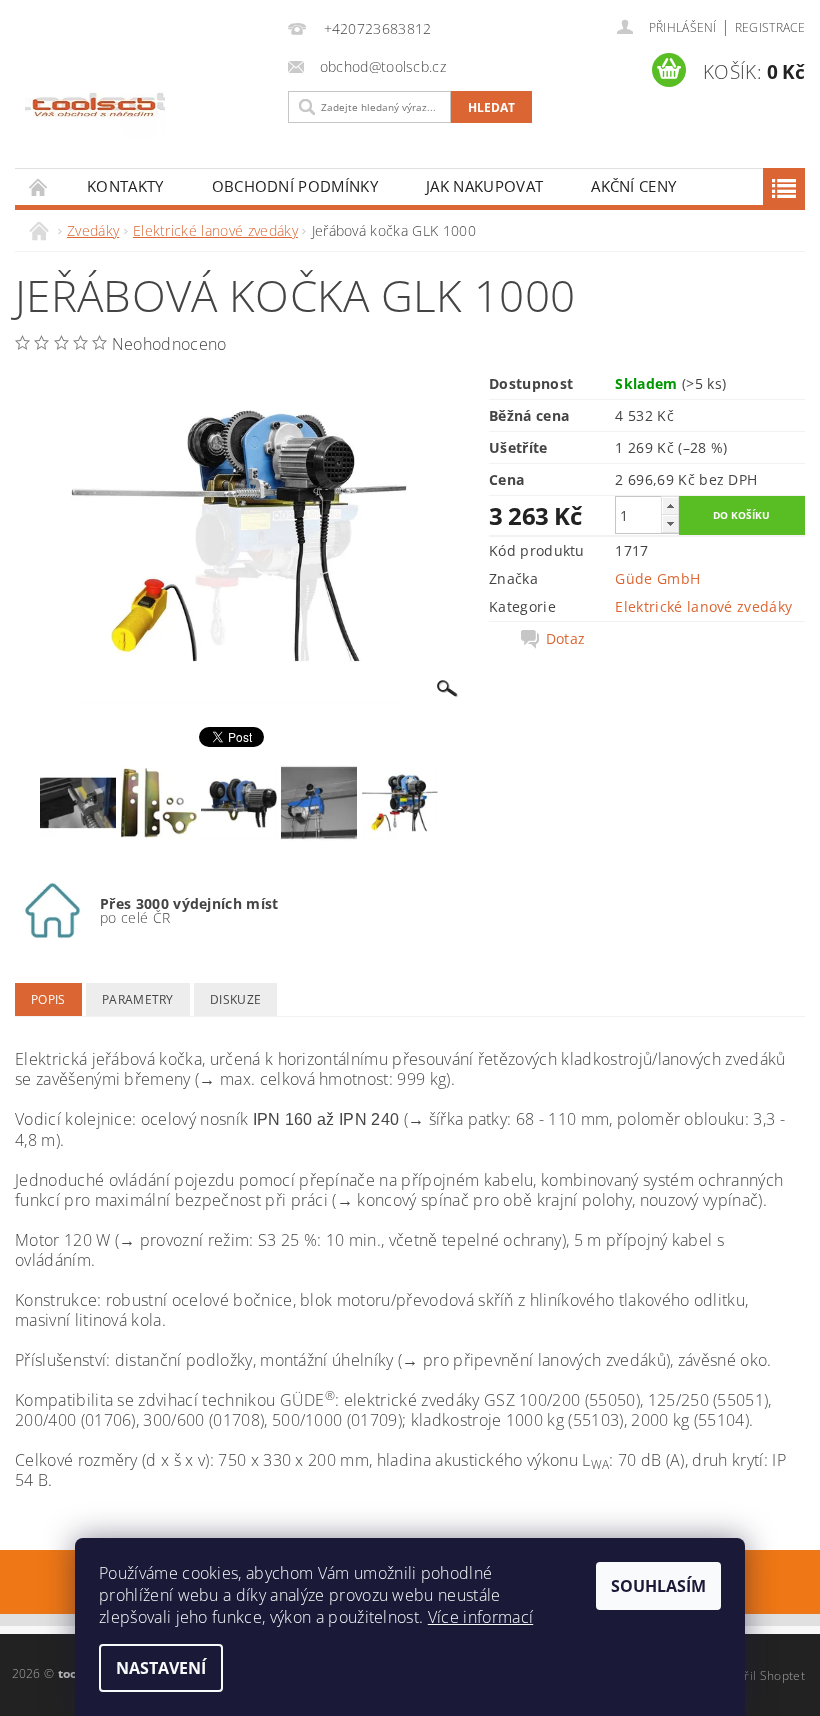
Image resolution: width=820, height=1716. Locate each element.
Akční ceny (633, 186)
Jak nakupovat (484, 186)
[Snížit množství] (670, 523)
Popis (48, 999)
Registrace (770, 27)
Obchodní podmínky (295, 186)
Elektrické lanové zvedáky (703, 606)
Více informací (480, 1617)
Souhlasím (658, 1586)
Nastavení (161, 1668)
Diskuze (235, 999)
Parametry (138, 999)
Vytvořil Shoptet (759, 1675)
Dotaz (566, 639)
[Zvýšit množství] (670, 505)
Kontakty (125, 186)
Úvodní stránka (39, 186)
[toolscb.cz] (146, 108)
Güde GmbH (657, 578)
